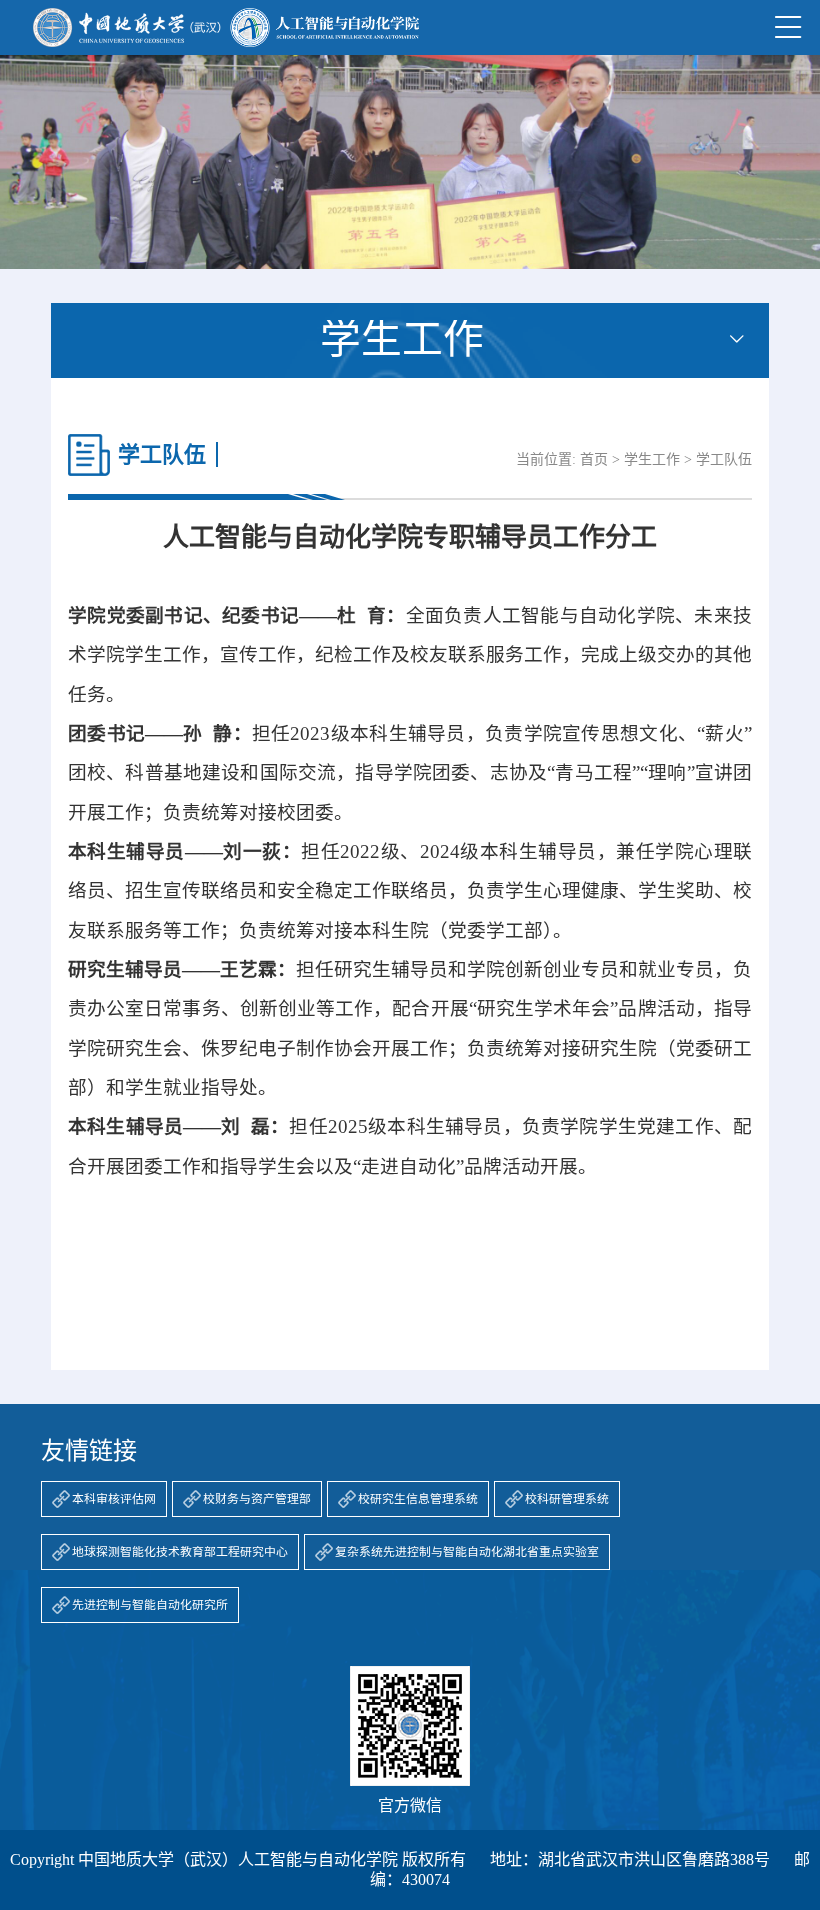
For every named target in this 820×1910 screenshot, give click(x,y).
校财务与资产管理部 (257, 1499)
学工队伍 (724, 459)
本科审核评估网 (114, 1499)
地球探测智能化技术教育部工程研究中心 (180, 1552)
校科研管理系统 (567, 1499)
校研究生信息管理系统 (418, 1499)
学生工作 (652, 459)
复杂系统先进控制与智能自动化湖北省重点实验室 (467, 1552)
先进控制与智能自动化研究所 (150, 1605)
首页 (594, 459)
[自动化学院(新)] (226, 27)
